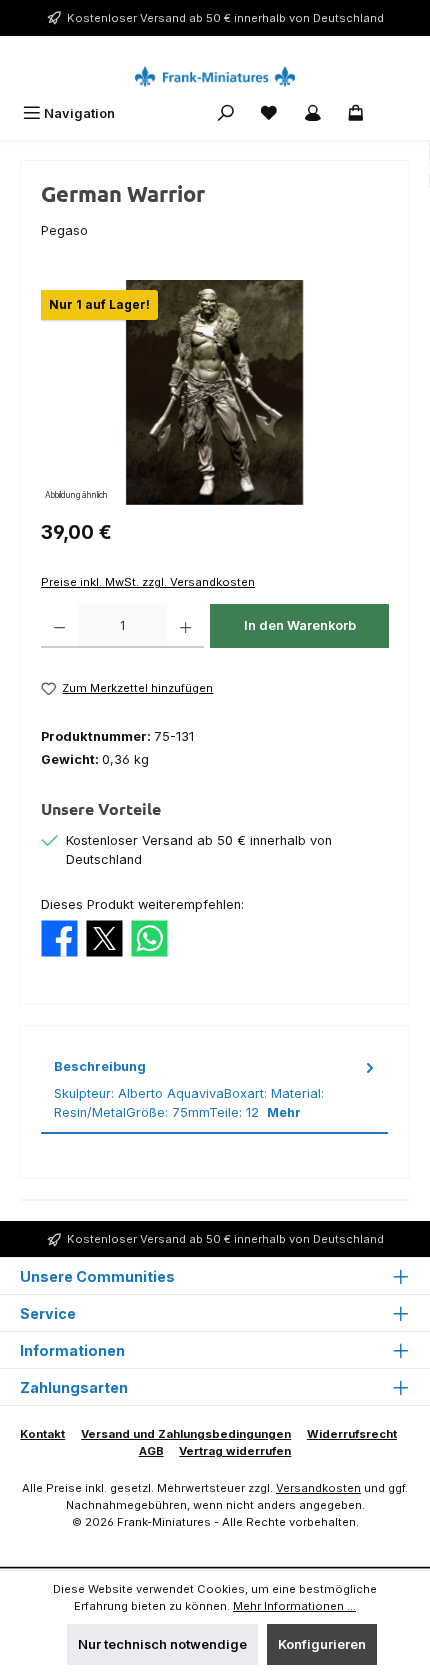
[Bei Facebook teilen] (59, 938)
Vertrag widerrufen (235, 1451)
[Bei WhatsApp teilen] (149, 938)
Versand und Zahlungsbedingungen (186, 1434)
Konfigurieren (322, 1644)
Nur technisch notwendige (162, 1644)
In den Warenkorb (300, 625)
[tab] (214, 1090)
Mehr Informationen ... (294, 1606)
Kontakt (42, 1434)
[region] (215, 392)
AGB (151, 1451)
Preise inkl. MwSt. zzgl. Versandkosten (148, 582)
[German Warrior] (214, 392)
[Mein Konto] (313, 113)
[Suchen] (226, 113)
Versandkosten (318, 1488)
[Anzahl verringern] (59, 626)
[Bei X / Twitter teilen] (104, 938)
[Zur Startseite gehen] (215, 76)
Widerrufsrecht (352, 1434)
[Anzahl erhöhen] (185, 626)
